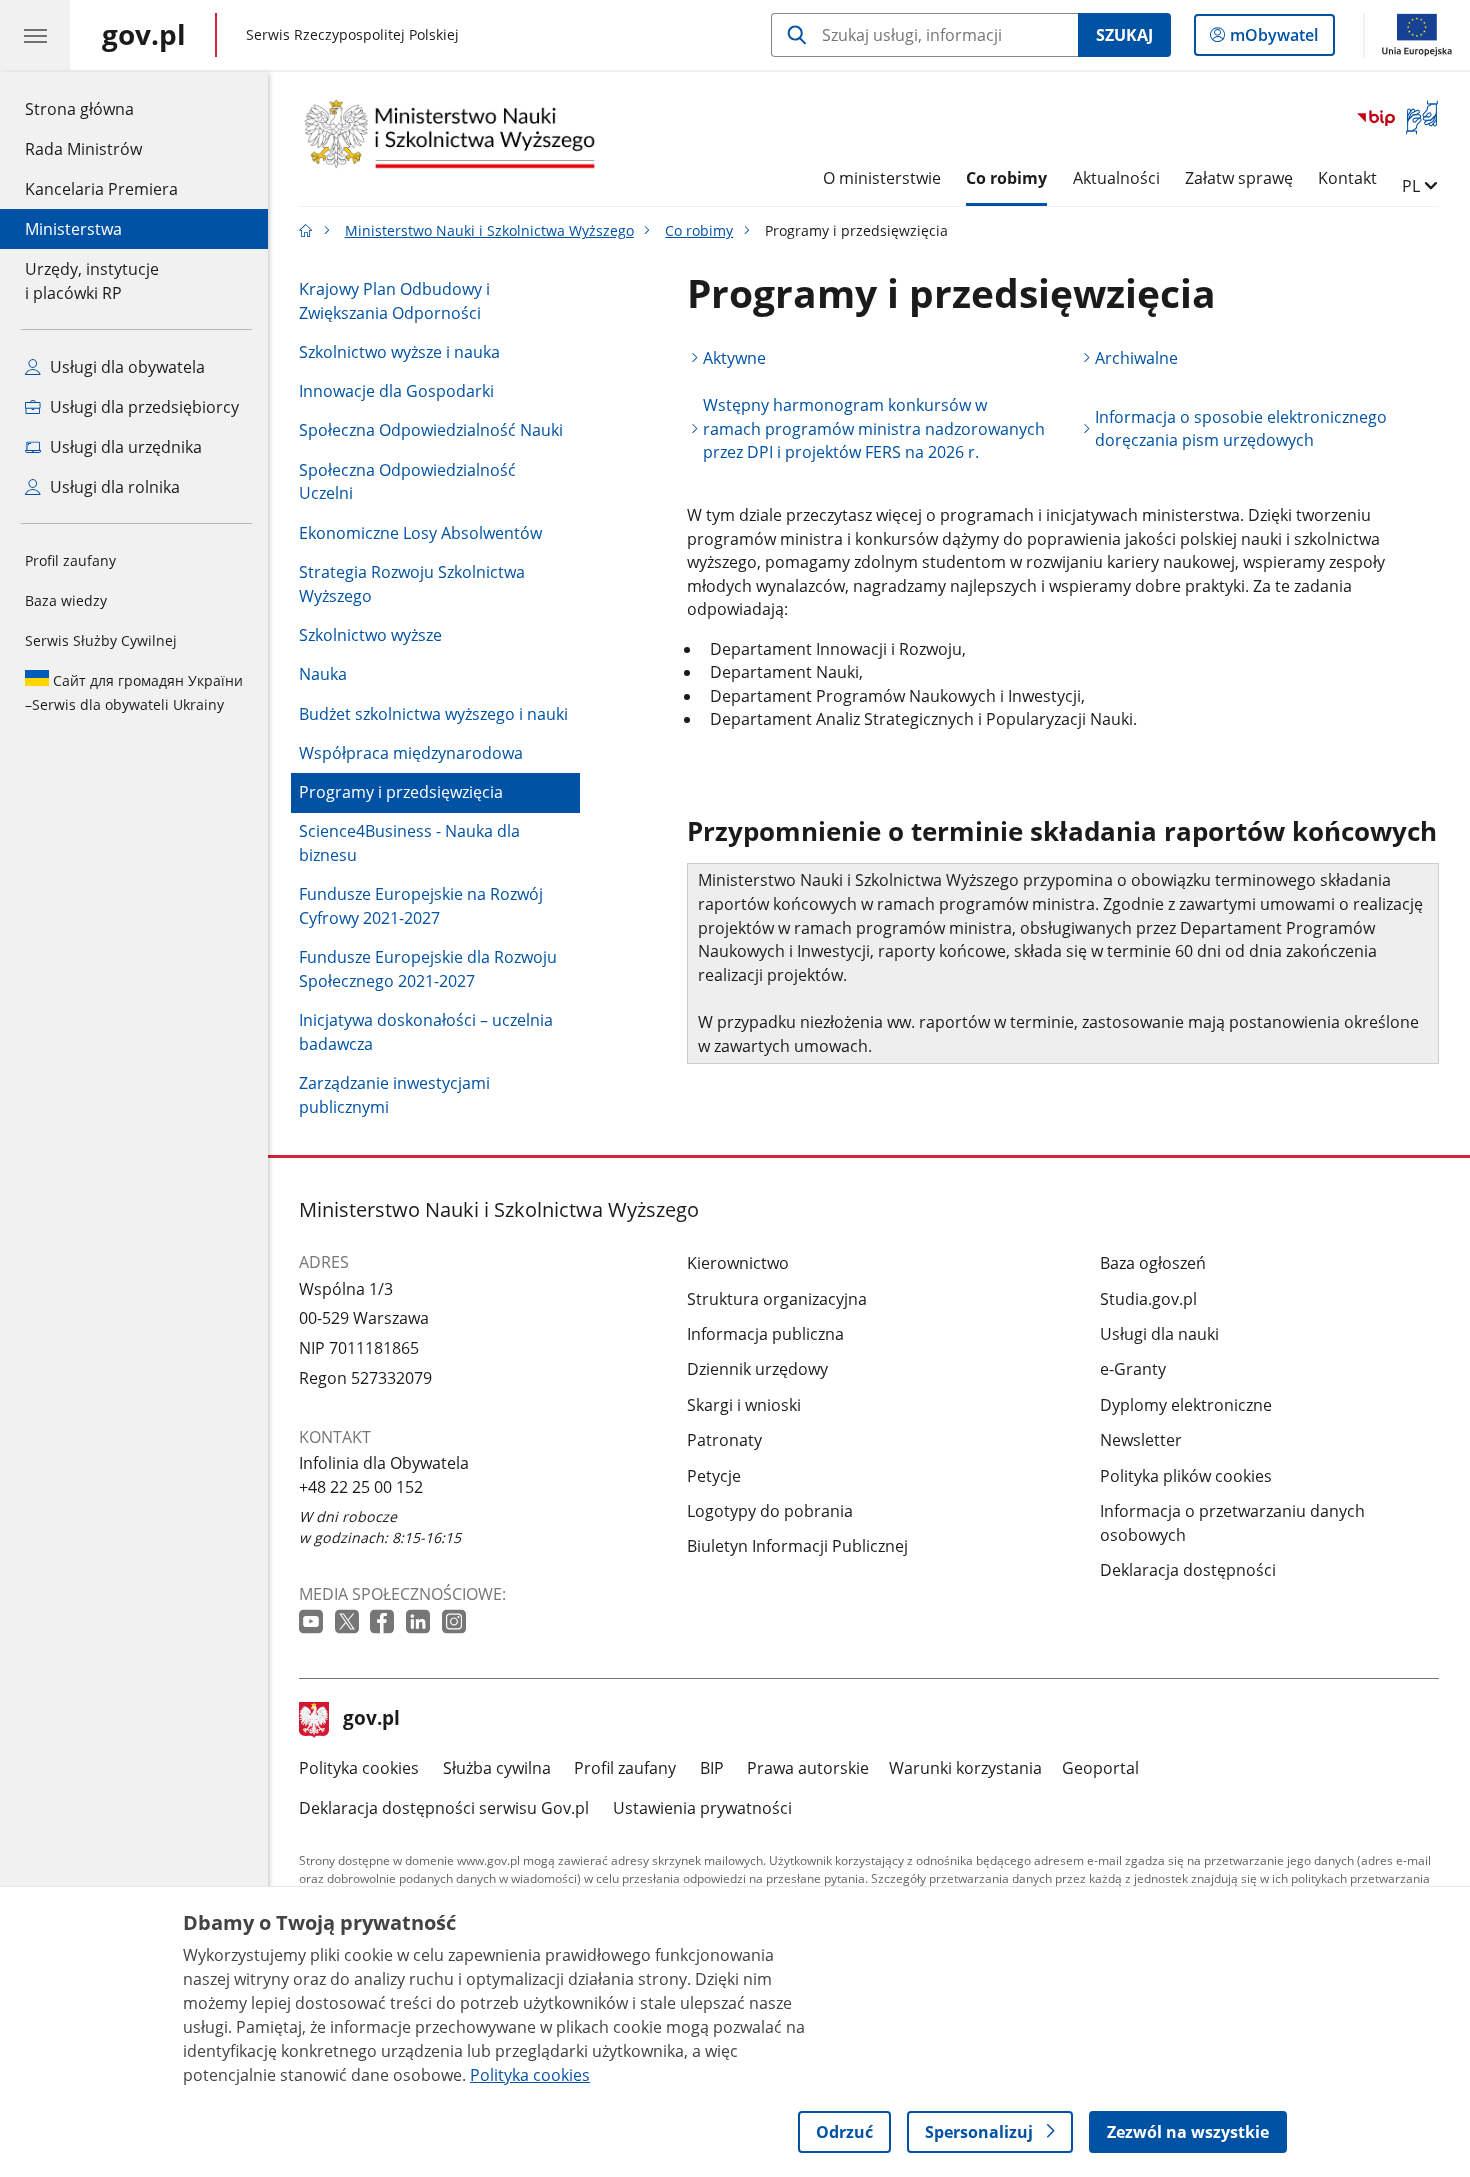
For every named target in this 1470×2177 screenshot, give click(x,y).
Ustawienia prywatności (702, 1808)
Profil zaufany (70, 560)
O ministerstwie (882, 178)
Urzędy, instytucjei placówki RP (92, 281)
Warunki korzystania (965, 1768)
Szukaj (1124, 35)
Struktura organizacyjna (777, 1299)
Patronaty (724, 1440)
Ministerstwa (73, 229)
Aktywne (734, 358)
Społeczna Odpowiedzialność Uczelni (407, 482)
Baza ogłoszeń (1153, 1263)
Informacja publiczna (765, 1334)
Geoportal (1100, 1768)
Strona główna (101, 108)
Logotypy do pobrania (770, 1511)
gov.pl (371, 1720)
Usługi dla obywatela (125, 367)
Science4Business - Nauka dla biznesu (409, 843)
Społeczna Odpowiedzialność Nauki (431, 430)
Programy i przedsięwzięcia (401, 792)
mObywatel (1273, 39)
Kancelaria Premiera (101, 189)
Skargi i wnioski (744, 1405)
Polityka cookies (359, 1768)
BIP (712, 1768)
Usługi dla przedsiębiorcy (142, 407)
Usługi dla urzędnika (124, 447)
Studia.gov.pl (1148, 1299)
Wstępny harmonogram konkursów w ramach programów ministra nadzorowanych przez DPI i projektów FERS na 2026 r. (874, 428)
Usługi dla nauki (1159, 1334)
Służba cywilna (497, 1768)
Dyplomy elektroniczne (1186, 1405)
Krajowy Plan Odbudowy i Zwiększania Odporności (394, 301)
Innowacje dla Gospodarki (396, 391)
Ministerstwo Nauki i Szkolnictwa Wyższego (489, 230)
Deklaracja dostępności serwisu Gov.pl (444, 1808)
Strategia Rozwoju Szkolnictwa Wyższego (412, 584)
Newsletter (1141, 1440)
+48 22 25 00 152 (361, 1487)
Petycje (714, 1476)
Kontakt (1347, 178)
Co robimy (1006, 178)
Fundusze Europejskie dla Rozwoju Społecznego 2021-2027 (428, 969)
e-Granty (1133, 1369)
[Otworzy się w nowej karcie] (313, 1622)
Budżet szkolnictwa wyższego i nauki (433, 714)
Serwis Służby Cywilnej (101, 640)
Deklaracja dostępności (1188, 1570)
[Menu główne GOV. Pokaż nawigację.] (35, 35)
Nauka (323, 674)
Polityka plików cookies (1186, 1476)
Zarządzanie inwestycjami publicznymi (394, 1095)
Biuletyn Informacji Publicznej (797, 1546)
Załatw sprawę (1239, 178)
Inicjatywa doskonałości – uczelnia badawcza (426, 1032)
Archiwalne (1136, 358)
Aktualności (1116, 178)
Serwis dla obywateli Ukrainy (134, 692)
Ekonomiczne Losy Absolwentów (420, 533)
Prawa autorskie (808, 1768)
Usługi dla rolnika (113, 487)
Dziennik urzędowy (757, 1369)
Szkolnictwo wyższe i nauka (399, 352)
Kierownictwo (738, 1263)
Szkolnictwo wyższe (370, 635)
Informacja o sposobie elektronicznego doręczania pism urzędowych (1241, 429)
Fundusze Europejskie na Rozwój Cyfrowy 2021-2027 (421, 906)
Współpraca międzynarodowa (411, 753)
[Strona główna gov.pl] (306, 230)
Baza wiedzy (66, 600)
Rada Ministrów (83, 149)
